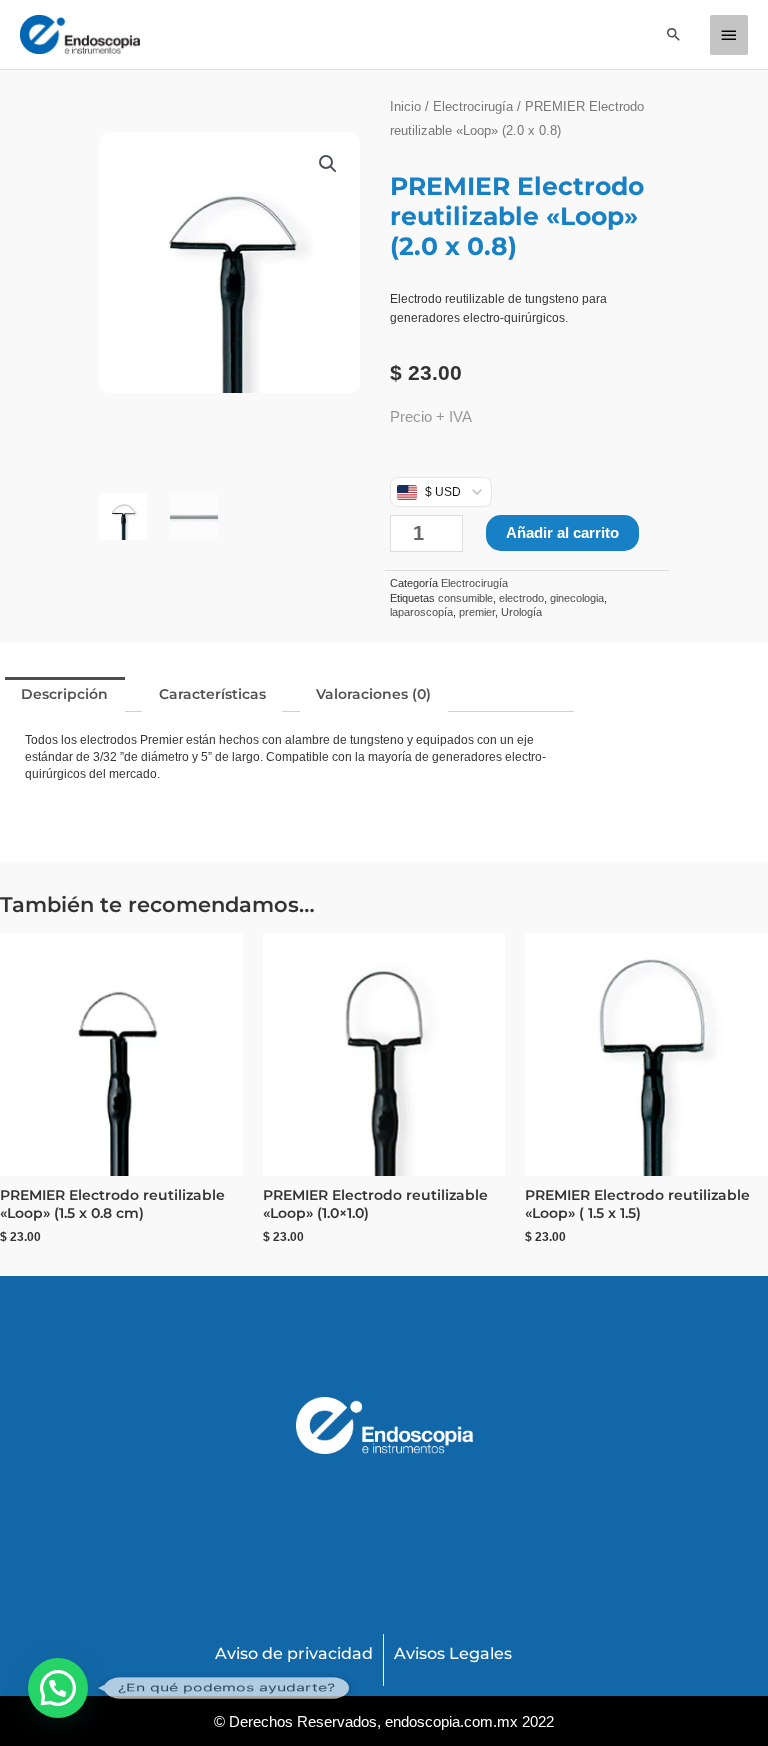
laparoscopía (421, 612)
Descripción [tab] (64, 694)
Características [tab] (212, 694)
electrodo (521, 598)
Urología (521, 612)
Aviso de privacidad (294, 1653)
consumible (465, 598)
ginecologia (577, 598)
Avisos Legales (453, 1653)
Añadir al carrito (562, 532)
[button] (674, 34)
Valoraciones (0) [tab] (373, 694)
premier (477, 612)
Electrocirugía (473, 106)
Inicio (405, 106)
